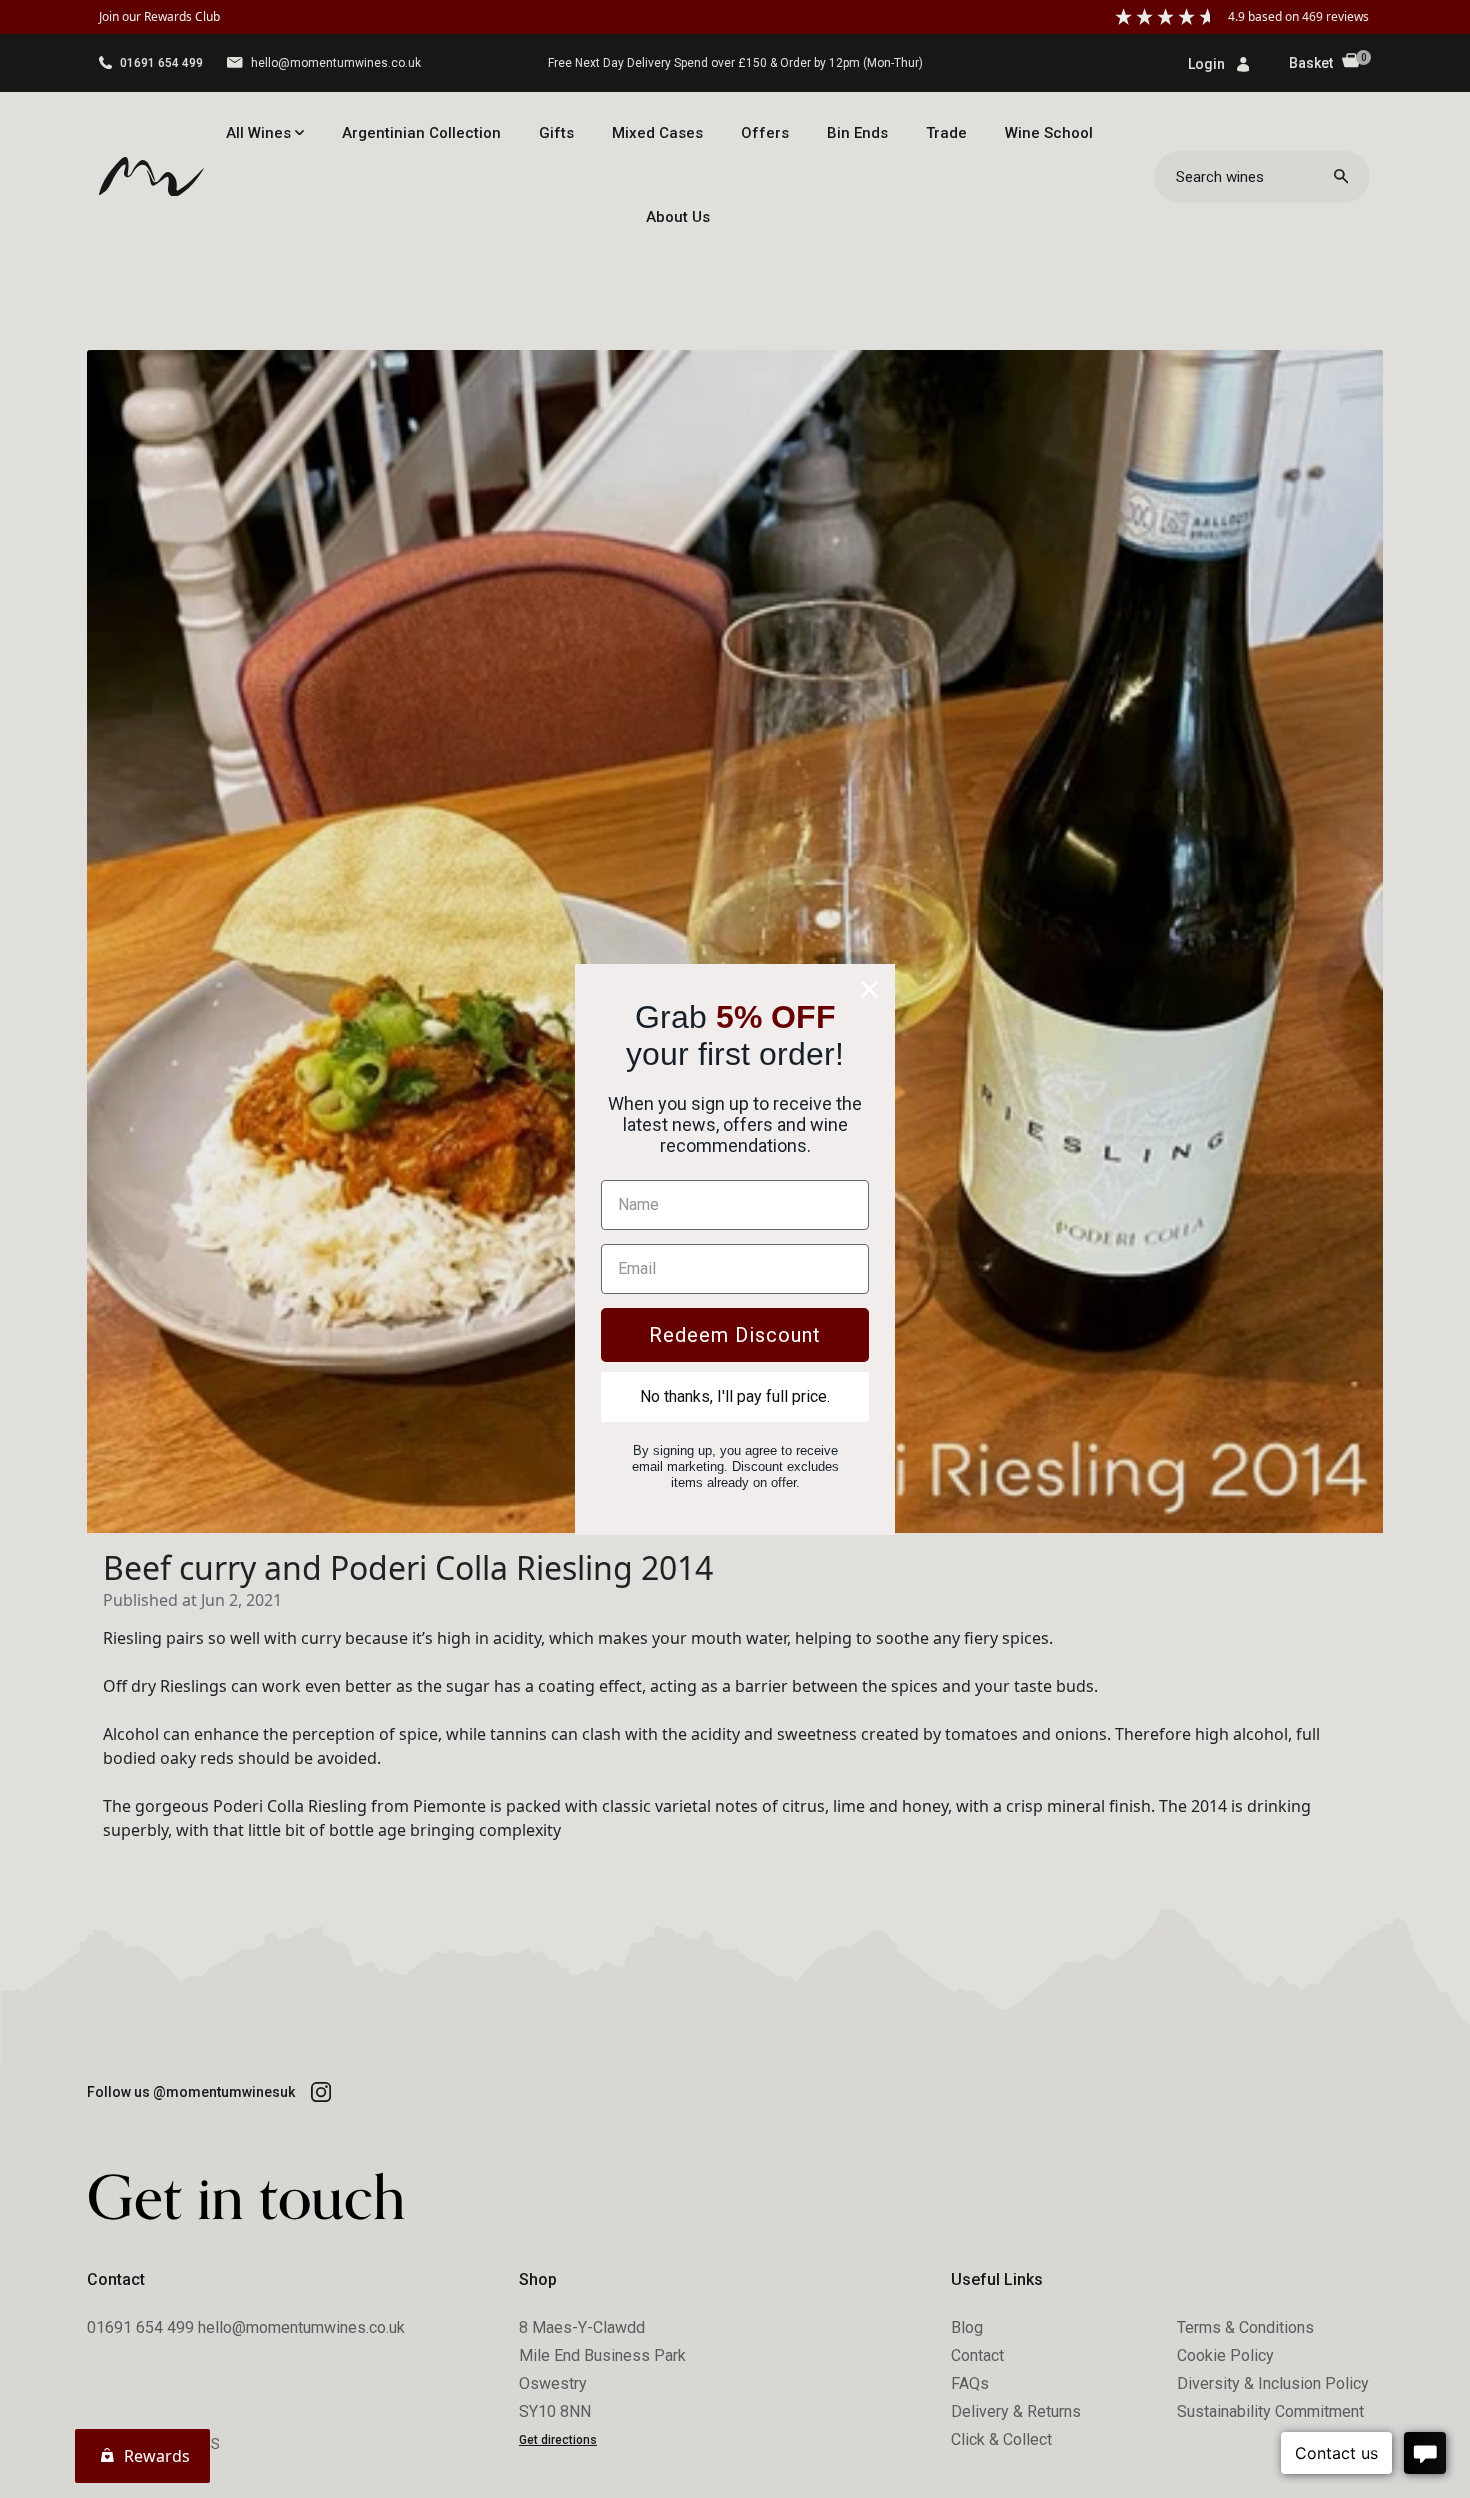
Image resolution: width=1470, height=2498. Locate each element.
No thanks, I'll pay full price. (735, 1396)
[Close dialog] (869, 989)
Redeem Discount (735, 1335)
